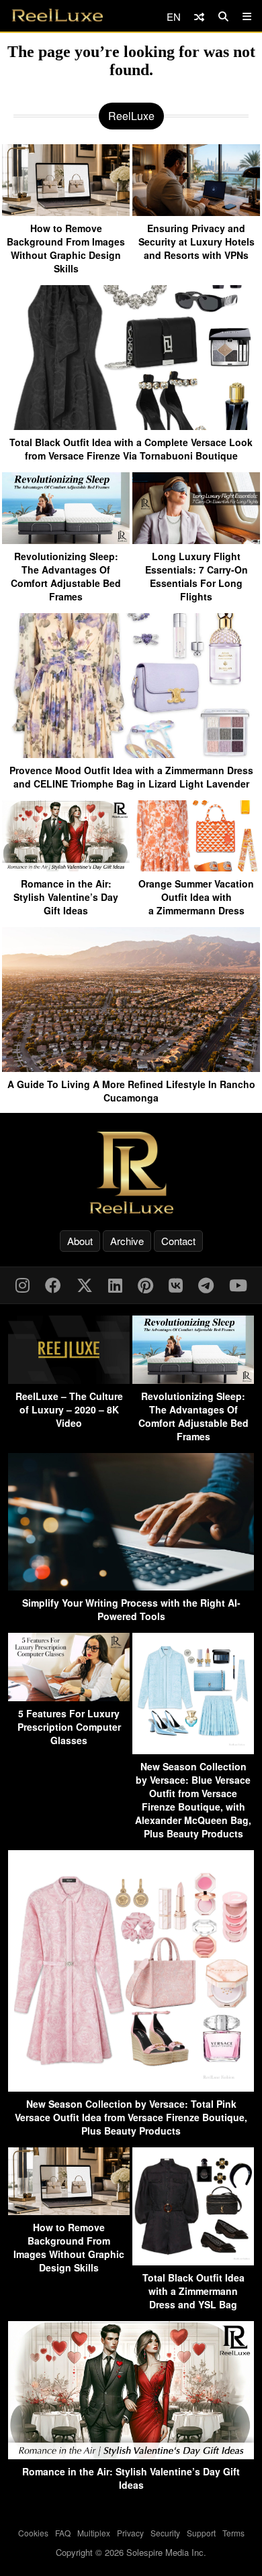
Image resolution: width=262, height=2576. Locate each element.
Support (201, 2533)
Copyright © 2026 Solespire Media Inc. (131, 2552)
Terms (233, 2533)
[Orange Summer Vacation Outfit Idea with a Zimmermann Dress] (196, 866)
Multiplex (94, 2533)
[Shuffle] (199, 16)
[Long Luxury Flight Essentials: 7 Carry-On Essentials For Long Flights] (196, 539)
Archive (127, 1241)
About (80, 1241)
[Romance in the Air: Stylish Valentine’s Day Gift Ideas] (66, 866)
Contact (178, 1241)
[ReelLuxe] (131, 1172)
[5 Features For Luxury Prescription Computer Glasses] (69, 1697)
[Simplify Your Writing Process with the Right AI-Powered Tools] (131, 1586)
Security (165, 2533)
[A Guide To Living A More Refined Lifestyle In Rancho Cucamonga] (131, 1067)
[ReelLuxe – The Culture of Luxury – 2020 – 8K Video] (69, 1380)
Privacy (130, 2533)
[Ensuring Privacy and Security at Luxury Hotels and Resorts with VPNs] (196, 211)
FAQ (63, 2533)
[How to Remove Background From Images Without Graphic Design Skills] (66, 211)
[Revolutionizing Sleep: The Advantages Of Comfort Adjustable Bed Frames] (66, 539)
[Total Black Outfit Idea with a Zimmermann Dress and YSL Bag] (193, 2261)
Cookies (33, 2533)
